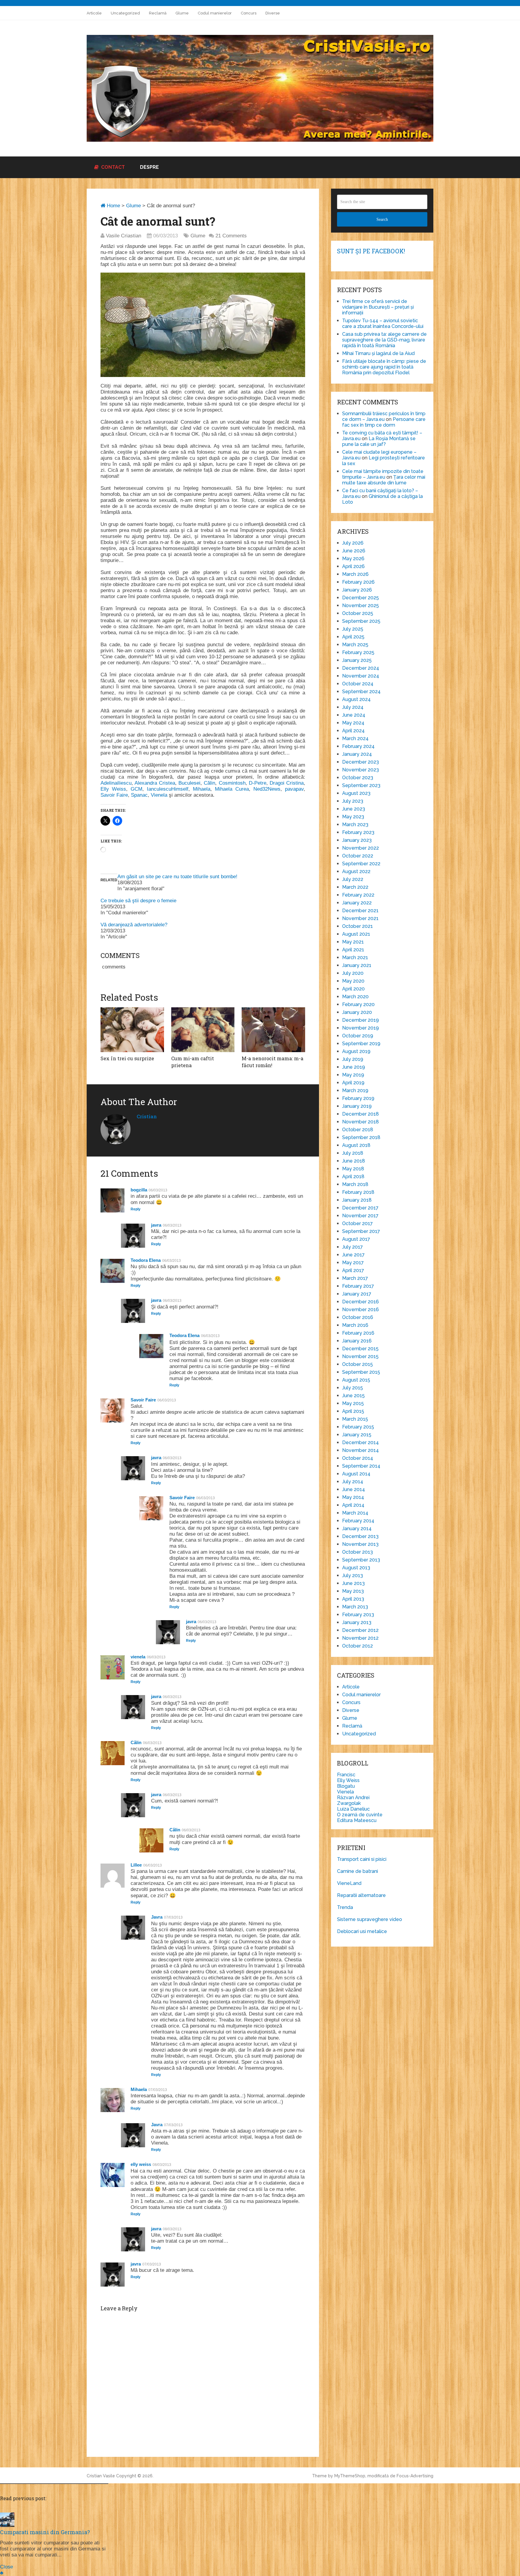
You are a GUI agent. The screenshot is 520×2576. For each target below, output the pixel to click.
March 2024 (355, 738)
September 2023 (361, 785)
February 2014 (358, 1521)
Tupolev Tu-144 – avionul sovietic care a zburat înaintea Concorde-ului (383, 323)
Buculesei (189, 783)
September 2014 (361, 1466)
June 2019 (354, 1067)
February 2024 (358, 746)
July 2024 (353, 707)
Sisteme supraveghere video (370, 1919)
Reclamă (158, 13)
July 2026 (353, 543)
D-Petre (258, 783)
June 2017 (353, 1255)
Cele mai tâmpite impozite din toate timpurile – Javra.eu (383, 474)
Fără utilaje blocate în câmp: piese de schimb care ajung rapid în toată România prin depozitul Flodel (384, 367)
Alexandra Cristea (155, 783)
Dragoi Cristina (287, 783)
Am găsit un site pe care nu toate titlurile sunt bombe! (177, 877)
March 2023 (355, 825)
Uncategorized (125, 13)
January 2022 (357, 903)
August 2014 (356, 1474)
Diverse (273, 13)
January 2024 (357, 754)
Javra (157, 1917)
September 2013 (361, 1560)
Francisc (346, 1775)
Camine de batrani (357, 1871)
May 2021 (353, 942)
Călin (209, 783)
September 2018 (361, 1137)
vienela (138, 1657)
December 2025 (361, 598)
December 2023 (361, 762)
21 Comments (231, 236)
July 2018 (353, 1153)
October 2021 (357, 926)
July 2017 (353, 1247)
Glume (182, 13)
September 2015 (361, 1372)
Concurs (249, 13)
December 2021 (360, 911)
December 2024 (361, 668)
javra (156, 1225)
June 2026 (354, 551)
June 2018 (354, 1161)
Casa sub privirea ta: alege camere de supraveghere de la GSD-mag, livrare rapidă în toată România (384, 340)
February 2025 (358, 652)
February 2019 (358, 1098)
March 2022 (355, 887)
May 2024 (353, 723)
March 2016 (355, 1325)
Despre (149, 167)
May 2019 (353, 1075)
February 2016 (358, 1333)
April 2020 (353, 989)
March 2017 (355, 1278)
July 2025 (353, 629)
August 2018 (356, 1145)
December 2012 (360, 1630)
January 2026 (357, 590)
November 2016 (361, 1310)
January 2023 (357, 840)
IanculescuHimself (168, 789)
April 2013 (353, 1599)
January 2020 (357, 1012)
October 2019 (358, 1036)
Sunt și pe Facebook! (371, 251)
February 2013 (358, 1615)
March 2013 (355, 1607)
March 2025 (355, 645)
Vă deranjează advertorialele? (134, 925)
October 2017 (357, 1223)
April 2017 (353, 1270)
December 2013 (360, 1536)
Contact (112, 167)
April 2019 (353, 1083)
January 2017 (357, 1294)
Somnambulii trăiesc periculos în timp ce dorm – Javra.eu (384, 416)
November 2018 (361, 1122)
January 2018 (357, 1200)
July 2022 (353, 879)
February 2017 (358, 1286)
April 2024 (353, 731)
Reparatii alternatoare (361, 1895)
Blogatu (346, 1786)
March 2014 (355, 1513)
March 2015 (355, 1419)
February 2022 (358, 895)
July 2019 (353, 1059)
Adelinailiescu (116, 783)
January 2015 (357, 1435)
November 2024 (361, 676)
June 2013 (353, 1583)
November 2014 (361, 1450)
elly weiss (141, 2164)
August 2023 (356, 793)
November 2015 (360, 1356)
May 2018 (353, 1169)
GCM (136, 789)
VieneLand (349, 1883)
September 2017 (361, 1231)
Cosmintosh (232, 783)
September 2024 (361, 692)
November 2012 (360, 1638)
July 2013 (353, 1575)
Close (6, 2567)
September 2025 (361, 621)
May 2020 (353, 981)
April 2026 (353, 566)
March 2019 (355, 1090)
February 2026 (358, 582)
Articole (94, 13)
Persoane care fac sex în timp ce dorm (384, 422)
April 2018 (353, 1177)
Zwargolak (349, 1803)
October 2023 (358, 778)
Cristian (147, 1116)
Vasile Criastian (124, 236)
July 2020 (353, 973)
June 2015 (353, 1396)
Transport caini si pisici (362, 1859)
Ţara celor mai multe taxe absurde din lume (384, 480)
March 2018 (355, 1184)
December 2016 (361, 1302)
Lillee (136, 1865)
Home (113, 206)
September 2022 (361, 864)
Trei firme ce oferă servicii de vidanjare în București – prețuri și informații (378, 307)
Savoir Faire (114, 795)
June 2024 (354, 715)
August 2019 (356, 1051)
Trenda (345, 1907)
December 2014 (361, 1442)
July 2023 (353, 801)
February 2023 (358, 832)
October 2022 (358, 856)
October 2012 (357, 1646)
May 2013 (353, 1591)
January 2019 (357, 1106)
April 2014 (353, 1505)
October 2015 (357, 1364)
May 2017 (353, 1263)
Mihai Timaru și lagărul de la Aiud (378, 353)
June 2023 (354, 809)
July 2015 (353, 1388)
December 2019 (361, 1020)
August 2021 (356, 934)
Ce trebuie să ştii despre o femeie (138, 901)
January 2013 (357, 1622)
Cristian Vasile (101, 2476)
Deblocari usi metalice (362, 1931)
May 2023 (353, 817)
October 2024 (358, 684)
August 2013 (356, 1568)
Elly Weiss (113, 789)
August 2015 (356, 1380)
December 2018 (361, 1114)
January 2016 (357, 1341)
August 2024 (356, 699)
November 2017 (360, 1216)
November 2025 (361, 605)
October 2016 (358, 1317)
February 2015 (358, 1427)
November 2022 (361, 848)
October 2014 (358, 1458)
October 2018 (358, 1130)
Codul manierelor (215, 13)
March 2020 (355, 997)
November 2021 (360, 918)
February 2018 (358, 1192)
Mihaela (202, 789)
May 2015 (353, 1403)
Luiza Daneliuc (353, 1809)
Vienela (159, 795)
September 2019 (361, 1044)
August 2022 (356, 871)
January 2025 (357, 660)
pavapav (294, 789)
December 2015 (360, 1349)
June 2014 (354, 1489)
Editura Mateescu (357, 1820)
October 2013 (357, 1552)
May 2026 (353, 559)
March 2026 (355, 574)
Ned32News (267, 789)
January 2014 (357, 1529)
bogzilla (139, 1190)
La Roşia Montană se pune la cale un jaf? (379, 441)
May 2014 (353, 1497)
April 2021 (353, 950)
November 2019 (361, 1028)
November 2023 (361, 770)
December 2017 (360, 1208)
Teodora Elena (146, 1260)
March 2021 (355, 958)
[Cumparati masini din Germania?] (7, 2525)
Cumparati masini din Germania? (45, 2532)
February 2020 (358, 1004)
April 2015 (353, 1411)
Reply (136, 1209)
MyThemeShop (350, 2476)
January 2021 (357, 965)
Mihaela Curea (232, 789)
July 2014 (353, 1482)
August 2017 (356, 1239)
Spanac (139, 795)
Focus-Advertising (415, 2476)
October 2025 (358, 613)
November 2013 (360, 1544)
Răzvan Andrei (353, 1798)
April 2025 (353, 637)
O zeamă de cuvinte (360, 1815)
